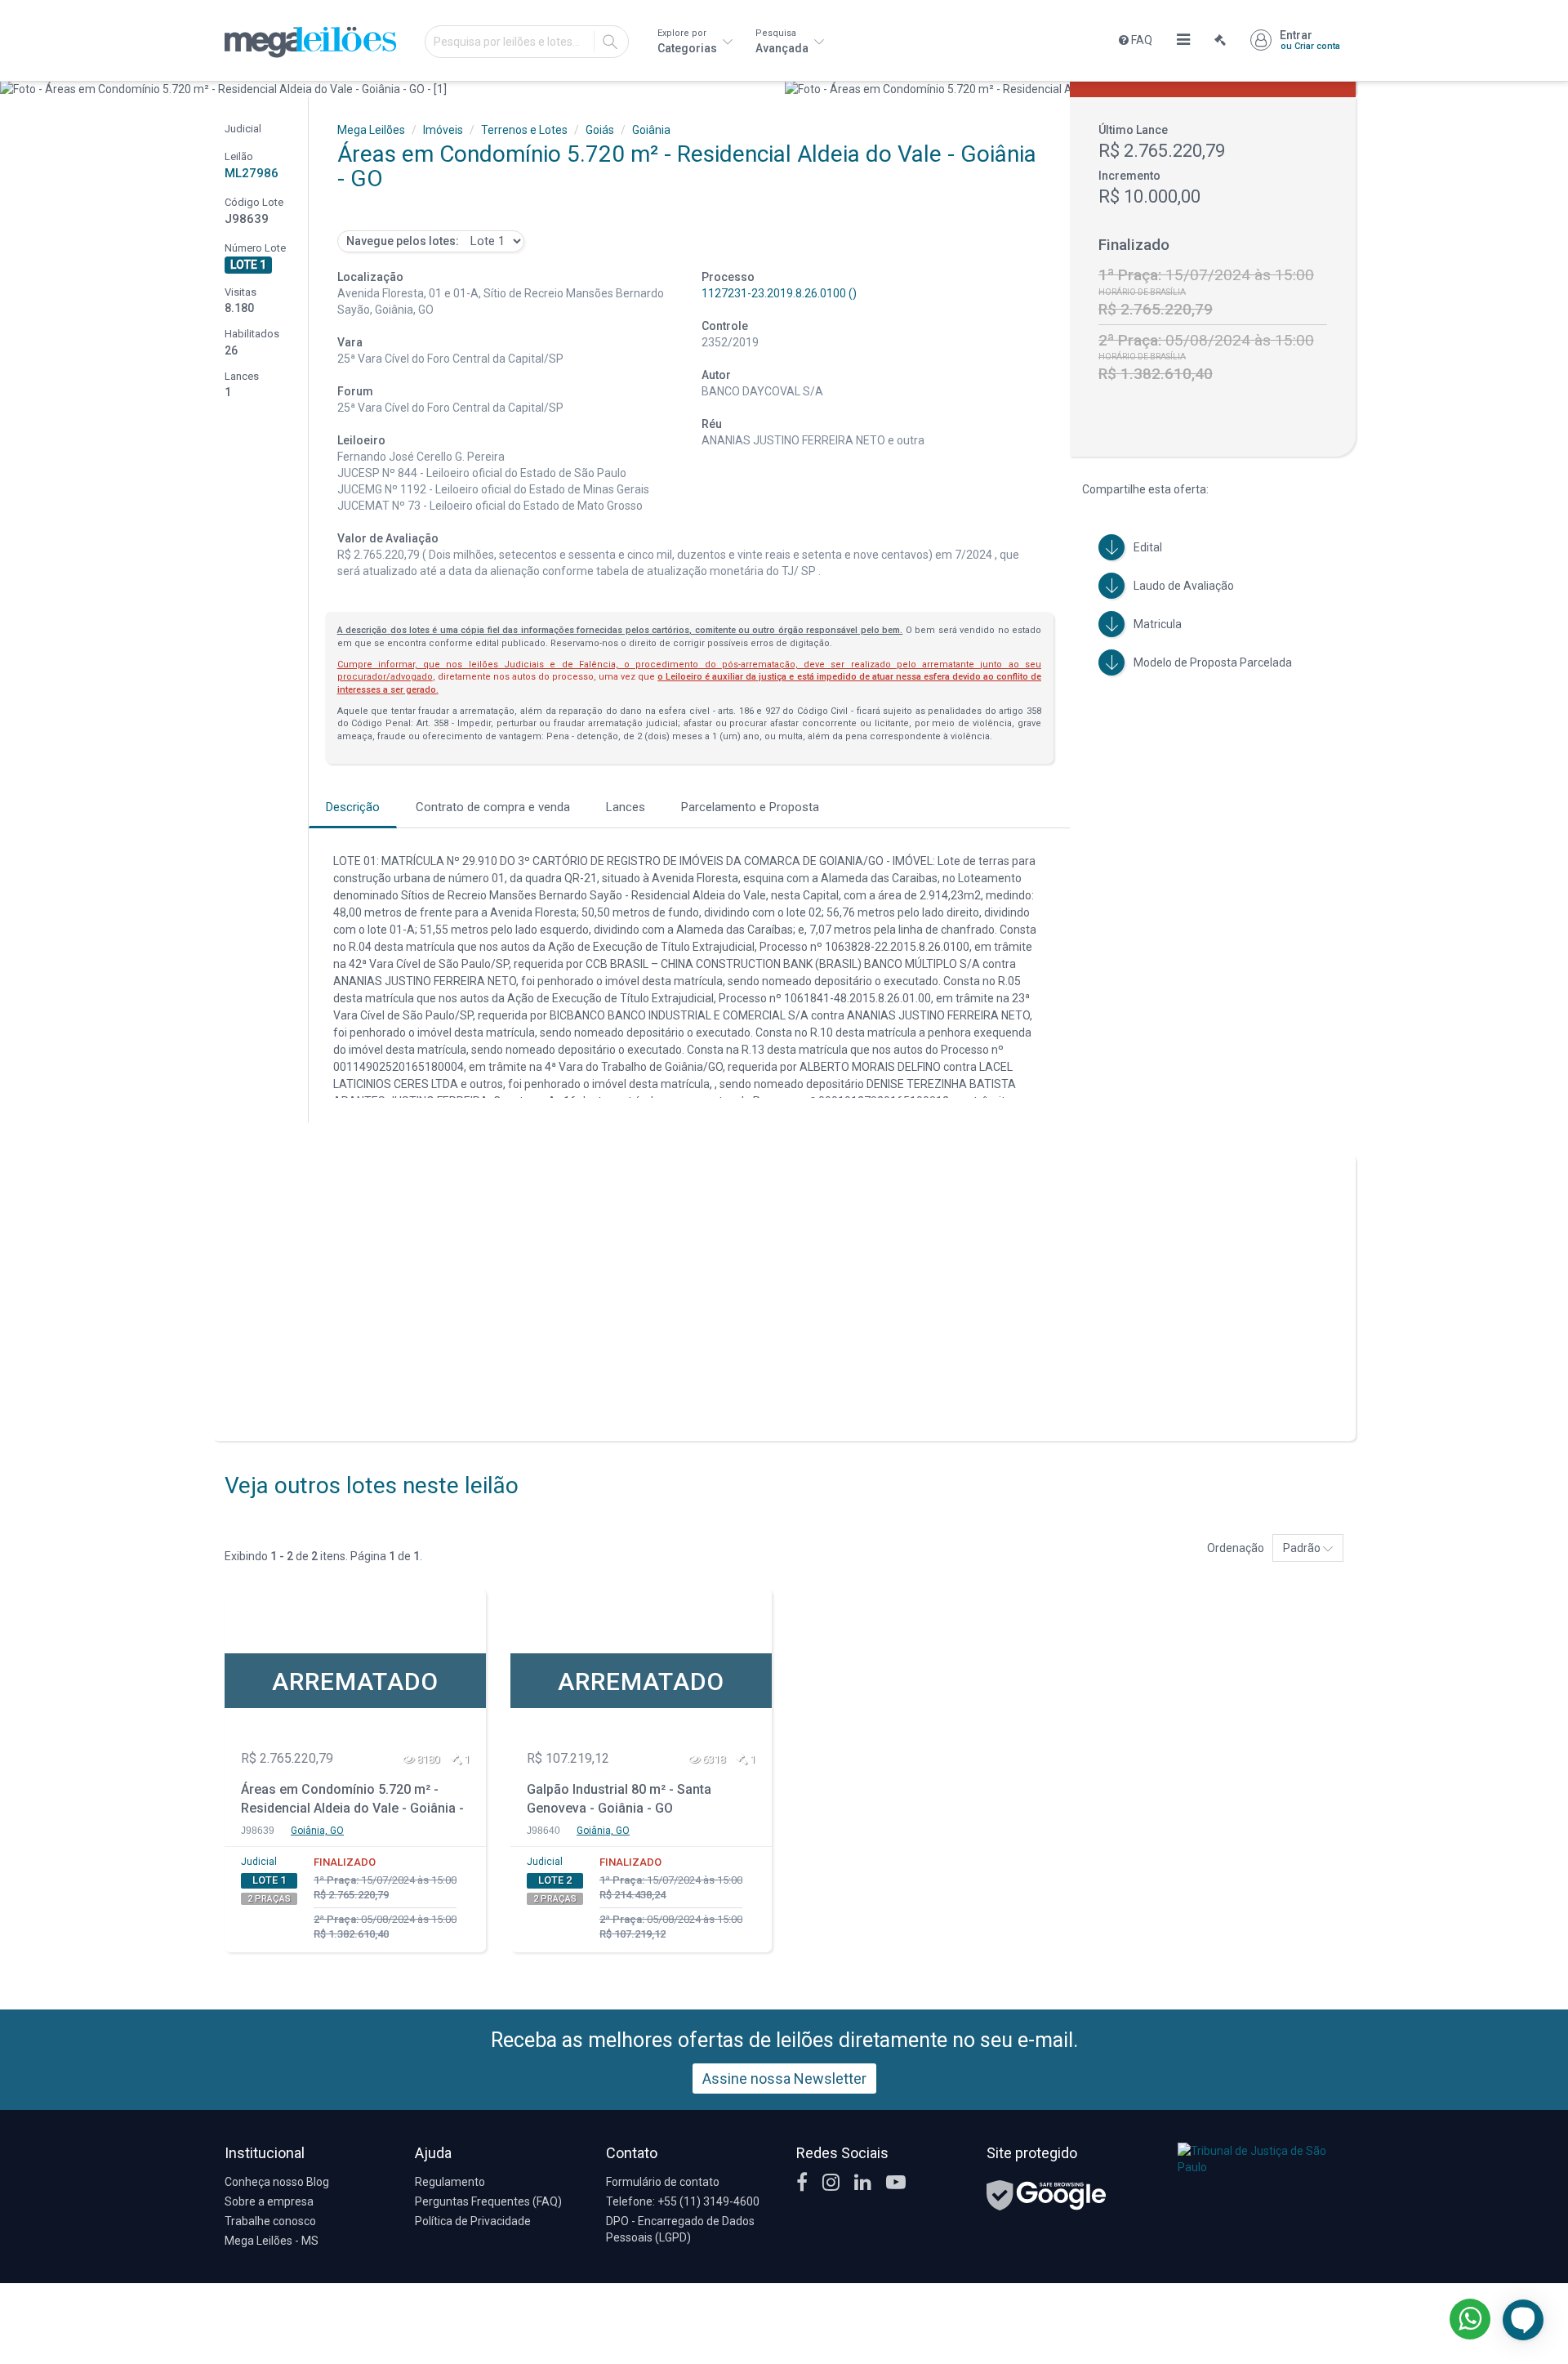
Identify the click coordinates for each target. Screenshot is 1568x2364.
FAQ (1140, 40)
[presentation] (14, 89)
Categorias (688, 41)
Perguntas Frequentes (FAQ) (488, 2201)
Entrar (1310, 40)
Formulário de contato (663, 2182)
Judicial (259, 1862)
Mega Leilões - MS (272, 2241)
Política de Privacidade (473, 2221)
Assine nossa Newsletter (784, 2079)
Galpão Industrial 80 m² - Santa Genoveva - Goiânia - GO (619, 1799)
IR (610, 42)
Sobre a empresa (269, 2201)
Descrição (353, 807)
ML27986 (252, 173)
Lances (626, 807)
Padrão (1303, 1548)
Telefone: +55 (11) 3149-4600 (683, 2201)
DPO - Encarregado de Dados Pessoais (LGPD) (680, 2229)
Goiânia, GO (317, 1831)
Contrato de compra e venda (493, 807)
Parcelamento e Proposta (750, 807)
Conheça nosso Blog (277, 2182)
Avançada (783, 41)
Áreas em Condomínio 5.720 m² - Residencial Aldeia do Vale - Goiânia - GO (352, 1801)
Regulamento (450, 2182)
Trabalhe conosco (270, 2221)
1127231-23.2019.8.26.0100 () (779, 293)
